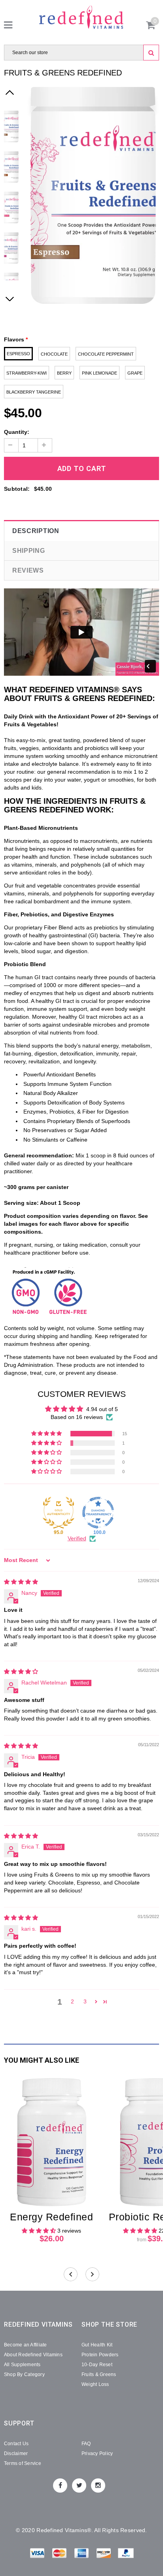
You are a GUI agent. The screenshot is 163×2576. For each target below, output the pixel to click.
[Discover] (104, 2554)
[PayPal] (126, 2554)
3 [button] (85, 2001)
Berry (64, 373)
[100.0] (98, 1513)
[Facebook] (60, 2486)
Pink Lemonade (100, 373)
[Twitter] (79, 2486)
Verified (77, 1538)
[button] (47, 1434)
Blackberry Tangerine (34, 392)
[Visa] (38, 2554)
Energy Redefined (51, 2217)
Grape (135, 373)
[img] (21, 1582)
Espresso (18, 354)
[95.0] (59, 1513)
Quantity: (17, 432)
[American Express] (82, 2554)
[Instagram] (98, 2486)
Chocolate (54, 354)
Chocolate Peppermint (106, 354)
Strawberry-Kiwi (27, 373)
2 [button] (72, 2001)
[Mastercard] (60, 2554)
